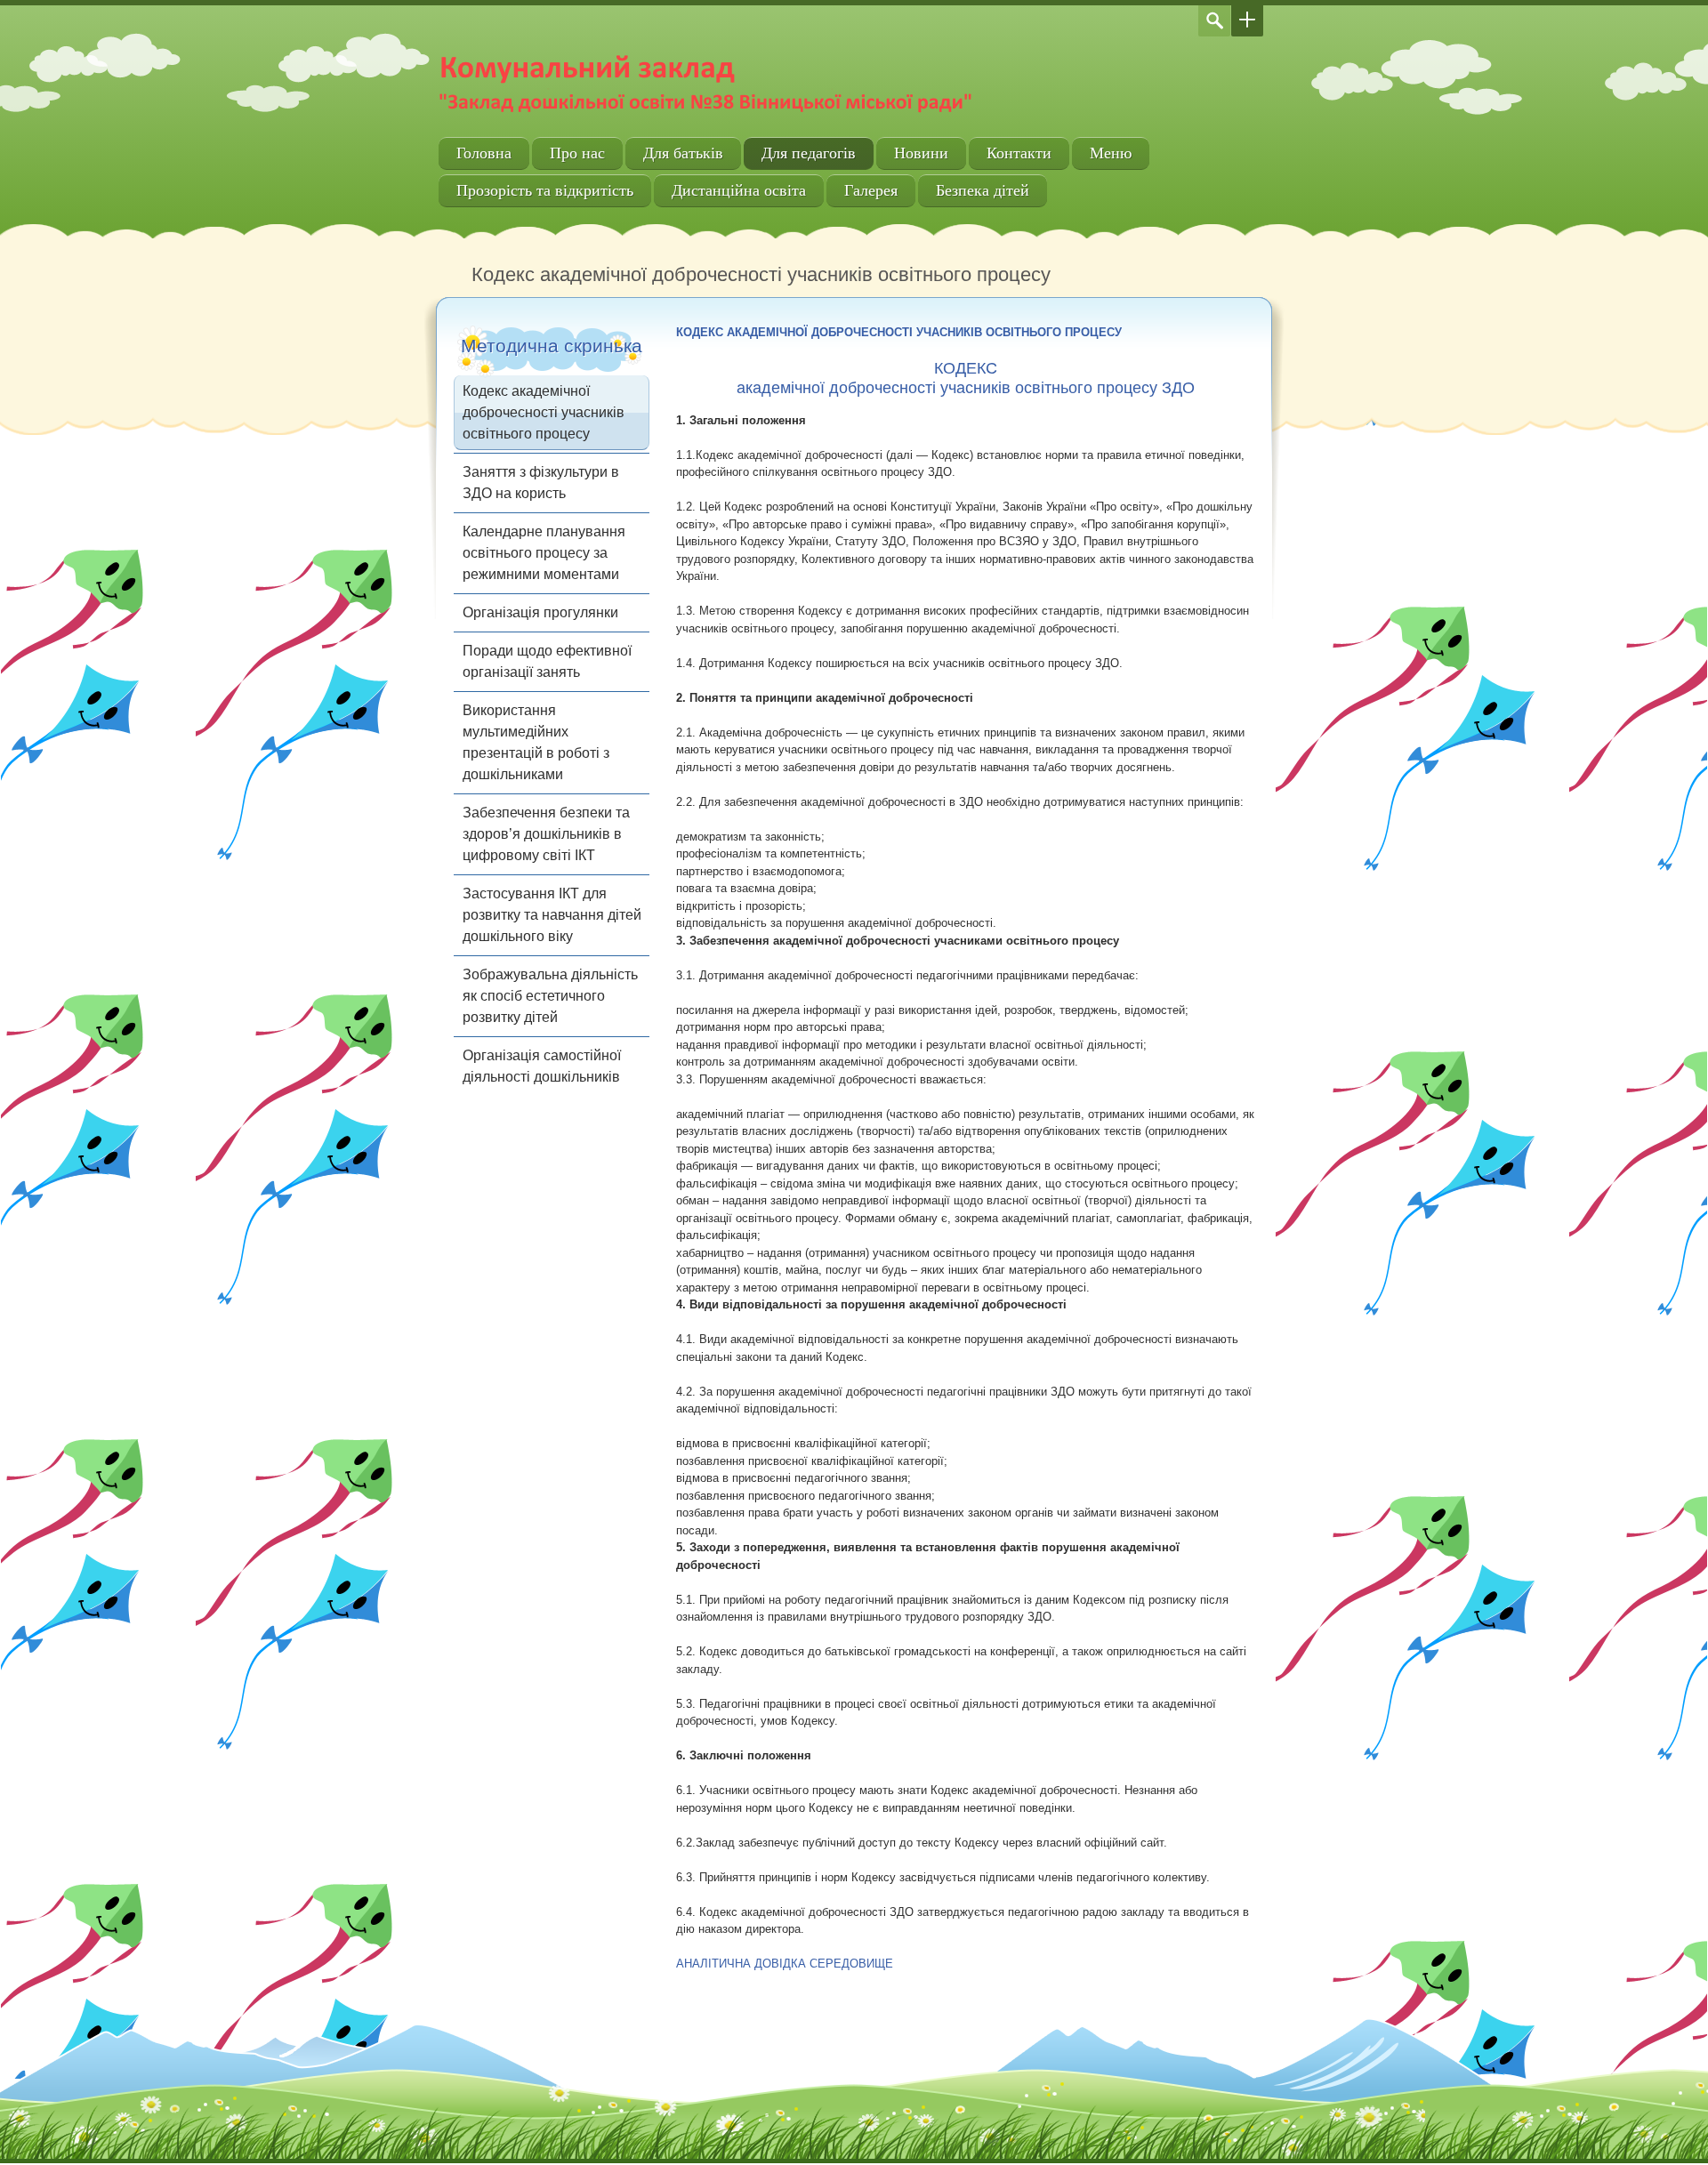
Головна (484, 153)
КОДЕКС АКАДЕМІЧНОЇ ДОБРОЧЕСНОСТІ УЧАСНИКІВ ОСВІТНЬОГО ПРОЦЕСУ (899, 332)
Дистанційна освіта (739, 190)
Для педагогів (809, 153)
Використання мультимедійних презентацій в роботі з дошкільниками (536, 742)
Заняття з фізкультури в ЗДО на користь (541, 483)
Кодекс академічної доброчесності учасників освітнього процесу (544, 412)
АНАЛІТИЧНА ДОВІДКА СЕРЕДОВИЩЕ (785, 1964)
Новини (921, 153)
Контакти (1019, 153)
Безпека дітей (983, 190)
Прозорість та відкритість (545, 190)
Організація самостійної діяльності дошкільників (542, 1066)
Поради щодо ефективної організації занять (547, 661)
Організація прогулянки (540, 612)
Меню (1111, 153)
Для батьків (683, 153)
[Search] (1214, 21)
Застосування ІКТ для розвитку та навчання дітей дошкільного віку (552, 915)
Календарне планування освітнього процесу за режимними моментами (544, 553)
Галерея (871, 190)
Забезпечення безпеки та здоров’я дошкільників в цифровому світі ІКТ (546, 834)
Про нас (577, 153)
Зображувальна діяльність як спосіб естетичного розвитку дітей (550, 996)
